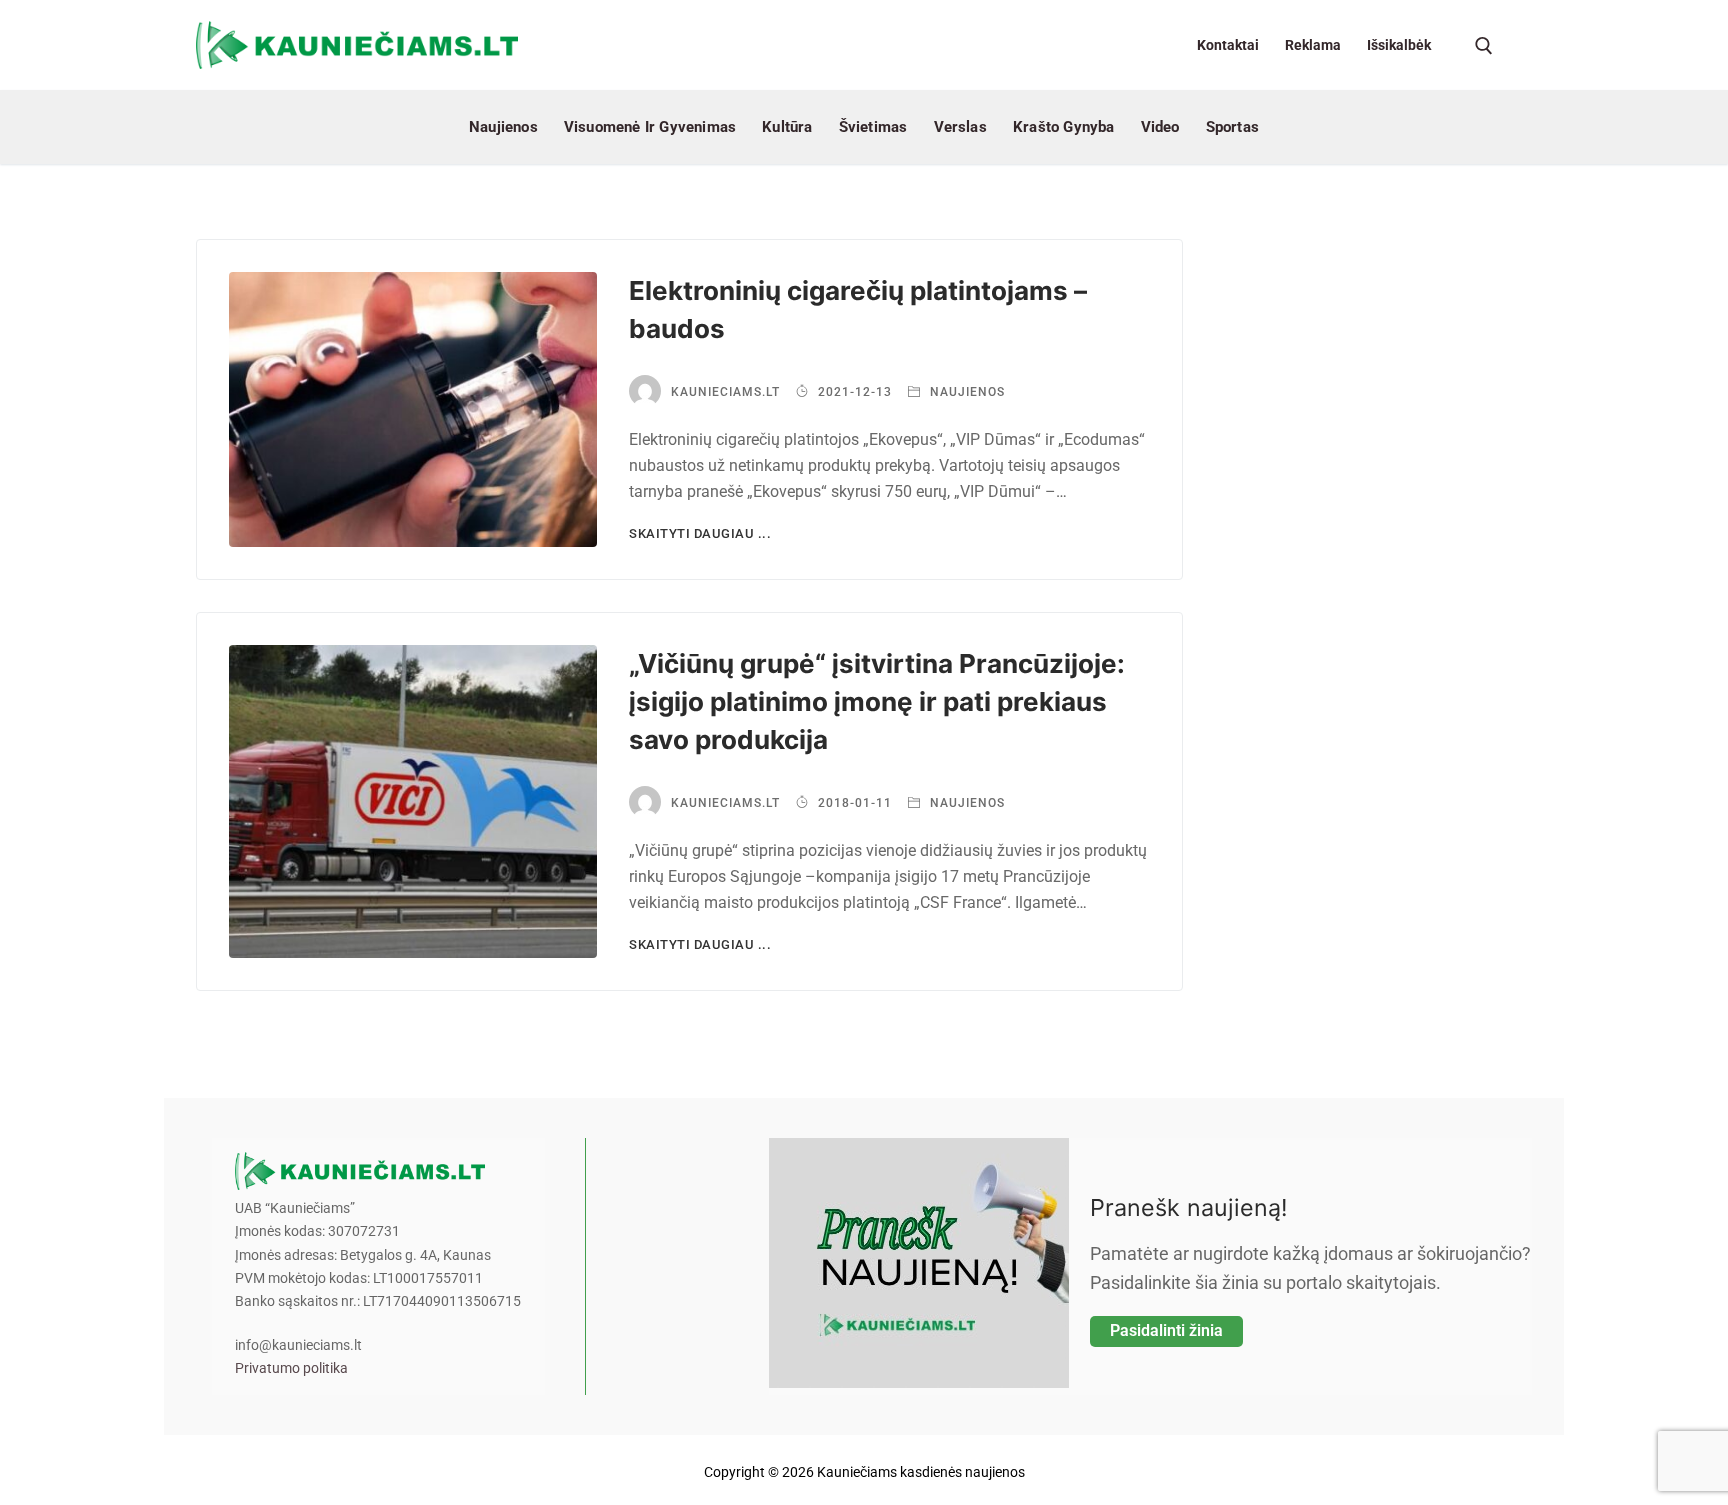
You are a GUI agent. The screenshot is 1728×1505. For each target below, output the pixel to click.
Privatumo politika (291, 1368)
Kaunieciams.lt (725, 392)
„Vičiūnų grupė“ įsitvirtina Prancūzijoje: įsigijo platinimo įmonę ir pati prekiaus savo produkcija (877, 701)
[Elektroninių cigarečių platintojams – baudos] (413, 409)
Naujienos (965, 392)
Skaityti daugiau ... (700, 533)
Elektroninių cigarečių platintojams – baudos (858, 309)
